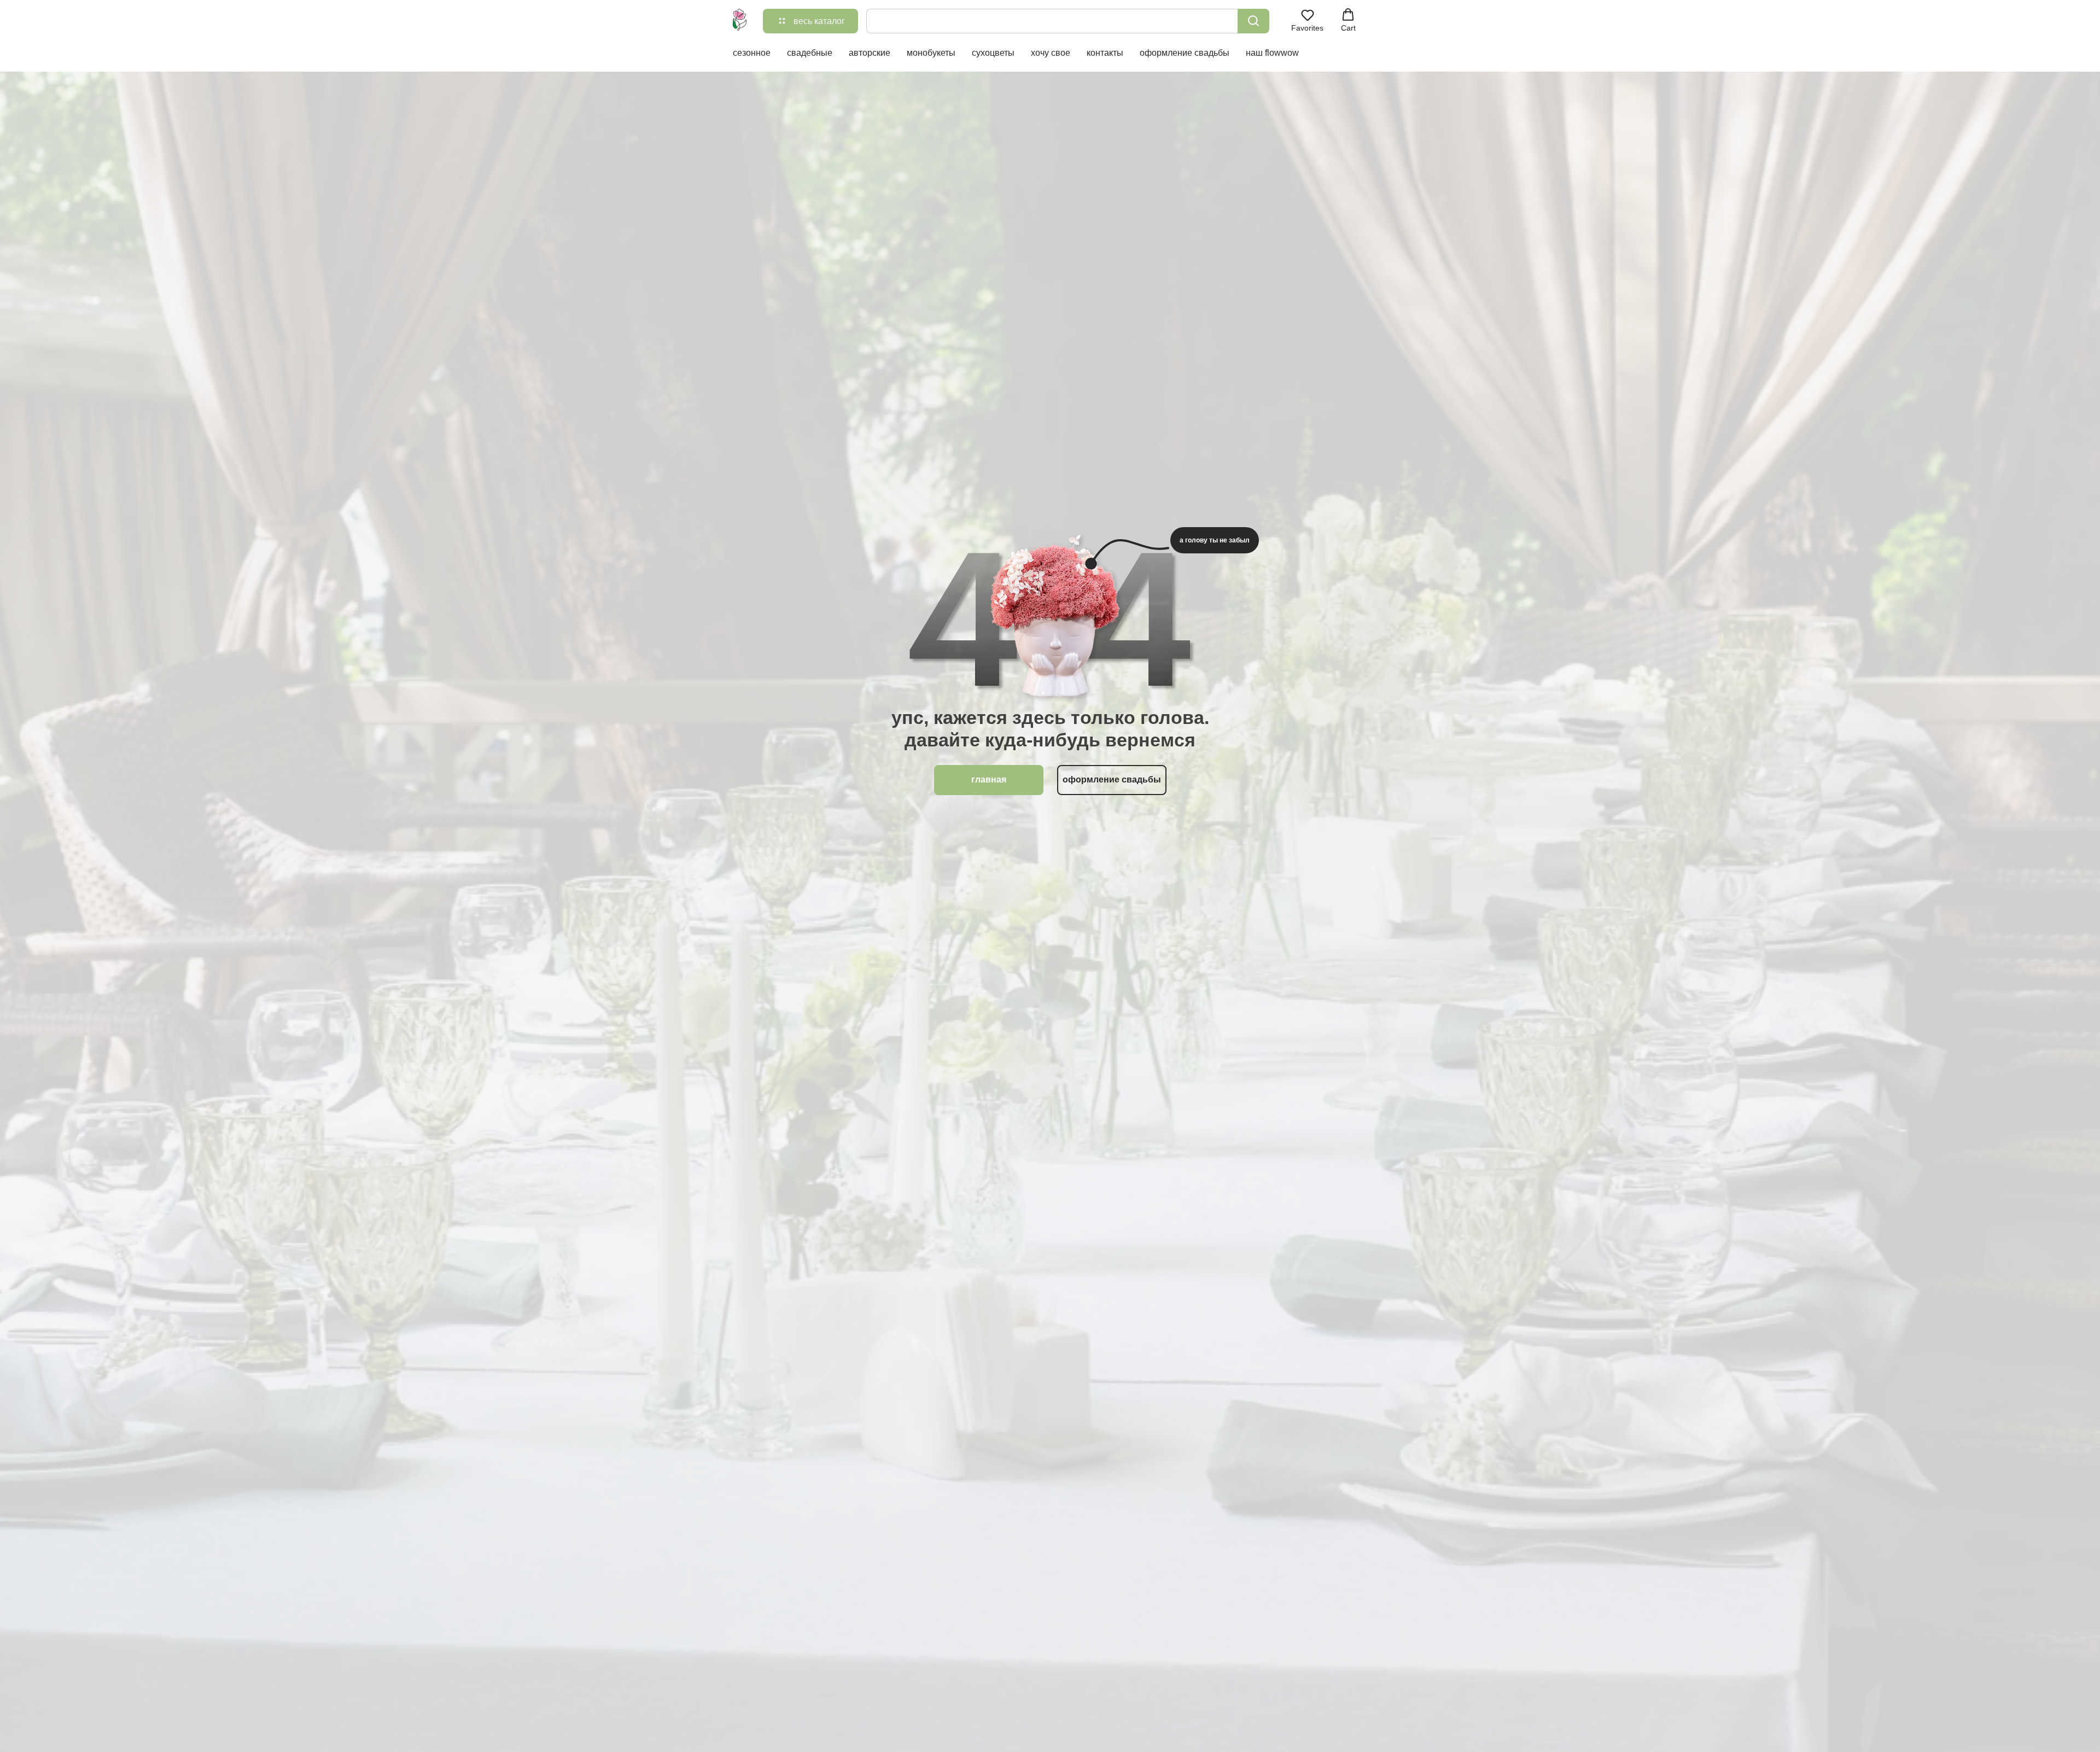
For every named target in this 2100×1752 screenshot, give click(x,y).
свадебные (810, 53)
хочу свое (1051, 53)
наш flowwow (1272, 53)
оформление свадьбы (1185, 53)
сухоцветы (993, 53)
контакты (1105, 53)
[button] (1307, 20)
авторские (870, 53)
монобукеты (931, 53)
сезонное (752, 53)
